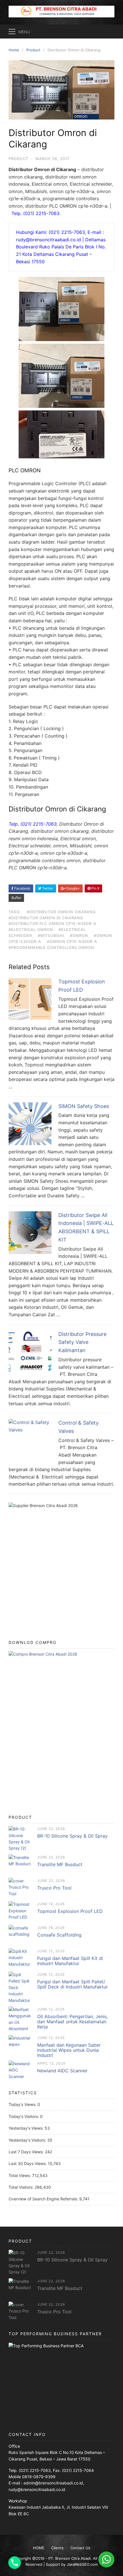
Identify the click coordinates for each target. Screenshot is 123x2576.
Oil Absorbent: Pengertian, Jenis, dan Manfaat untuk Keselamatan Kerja (73, 2022)
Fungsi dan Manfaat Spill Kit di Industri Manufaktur (70, 1961)
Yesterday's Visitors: (28, 2140)
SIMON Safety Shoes (84, 1106)
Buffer (16, 898)
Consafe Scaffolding (59, 1935)
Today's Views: (23, 2104)
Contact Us (80, 2548)
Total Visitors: (22, 2187)
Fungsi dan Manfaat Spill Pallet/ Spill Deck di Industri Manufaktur (73, 1984)
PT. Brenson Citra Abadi (70, 2558)
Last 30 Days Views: (28, 2163)
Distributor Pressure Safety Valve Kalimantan (82, 1342)
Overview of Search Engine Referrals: (44, 2199)
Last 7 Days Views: (27, 2152)
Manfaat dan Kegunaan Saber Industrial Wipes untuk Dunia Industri (69, 2050)
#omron (79, 935)
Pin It (95, 888)
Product (18, 159)
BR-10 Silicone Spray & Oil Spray (72, 1836)
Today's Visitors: (24, 2116)
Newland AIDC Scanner (62, 2071)
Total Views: (20, 2175)
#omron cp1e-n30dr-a (72, 941)
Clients (57, 2548)
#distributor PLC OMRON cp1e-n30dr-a (52, 924)
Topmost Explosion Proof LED (70, 1911)
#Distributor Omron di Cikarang (46, 918)
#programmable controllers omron (51, 947)
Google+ (73, 888)
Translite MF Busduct (60, 1864)
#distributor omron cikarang (61, 912)
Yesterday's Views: (27, 2128)
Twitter (47, 888)
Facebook (22, 888)
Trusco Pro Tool (54, 1888)
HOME (39, 2548)
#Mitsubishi (51, 935)
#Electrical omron (31, 929)
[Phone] (15, 2563)
